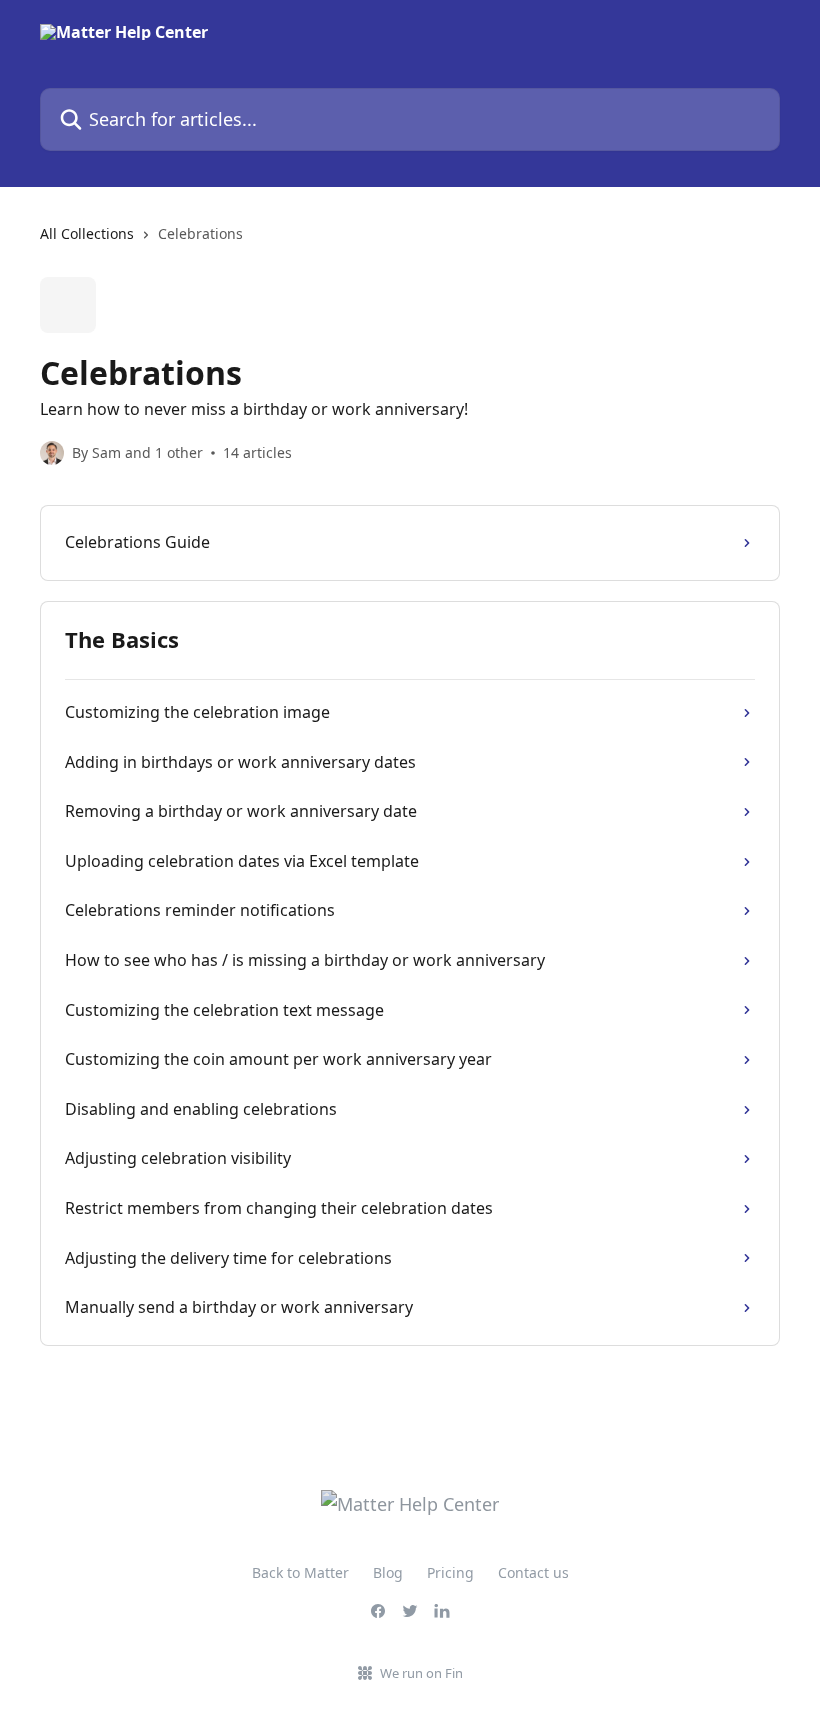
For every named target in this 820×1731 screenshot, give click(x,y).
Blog (388, 1572)
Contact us (533, 1572)
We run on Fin (421, 1673)
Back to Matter (300, 1572)
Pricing (450, 1572)
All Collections (87, 233)
